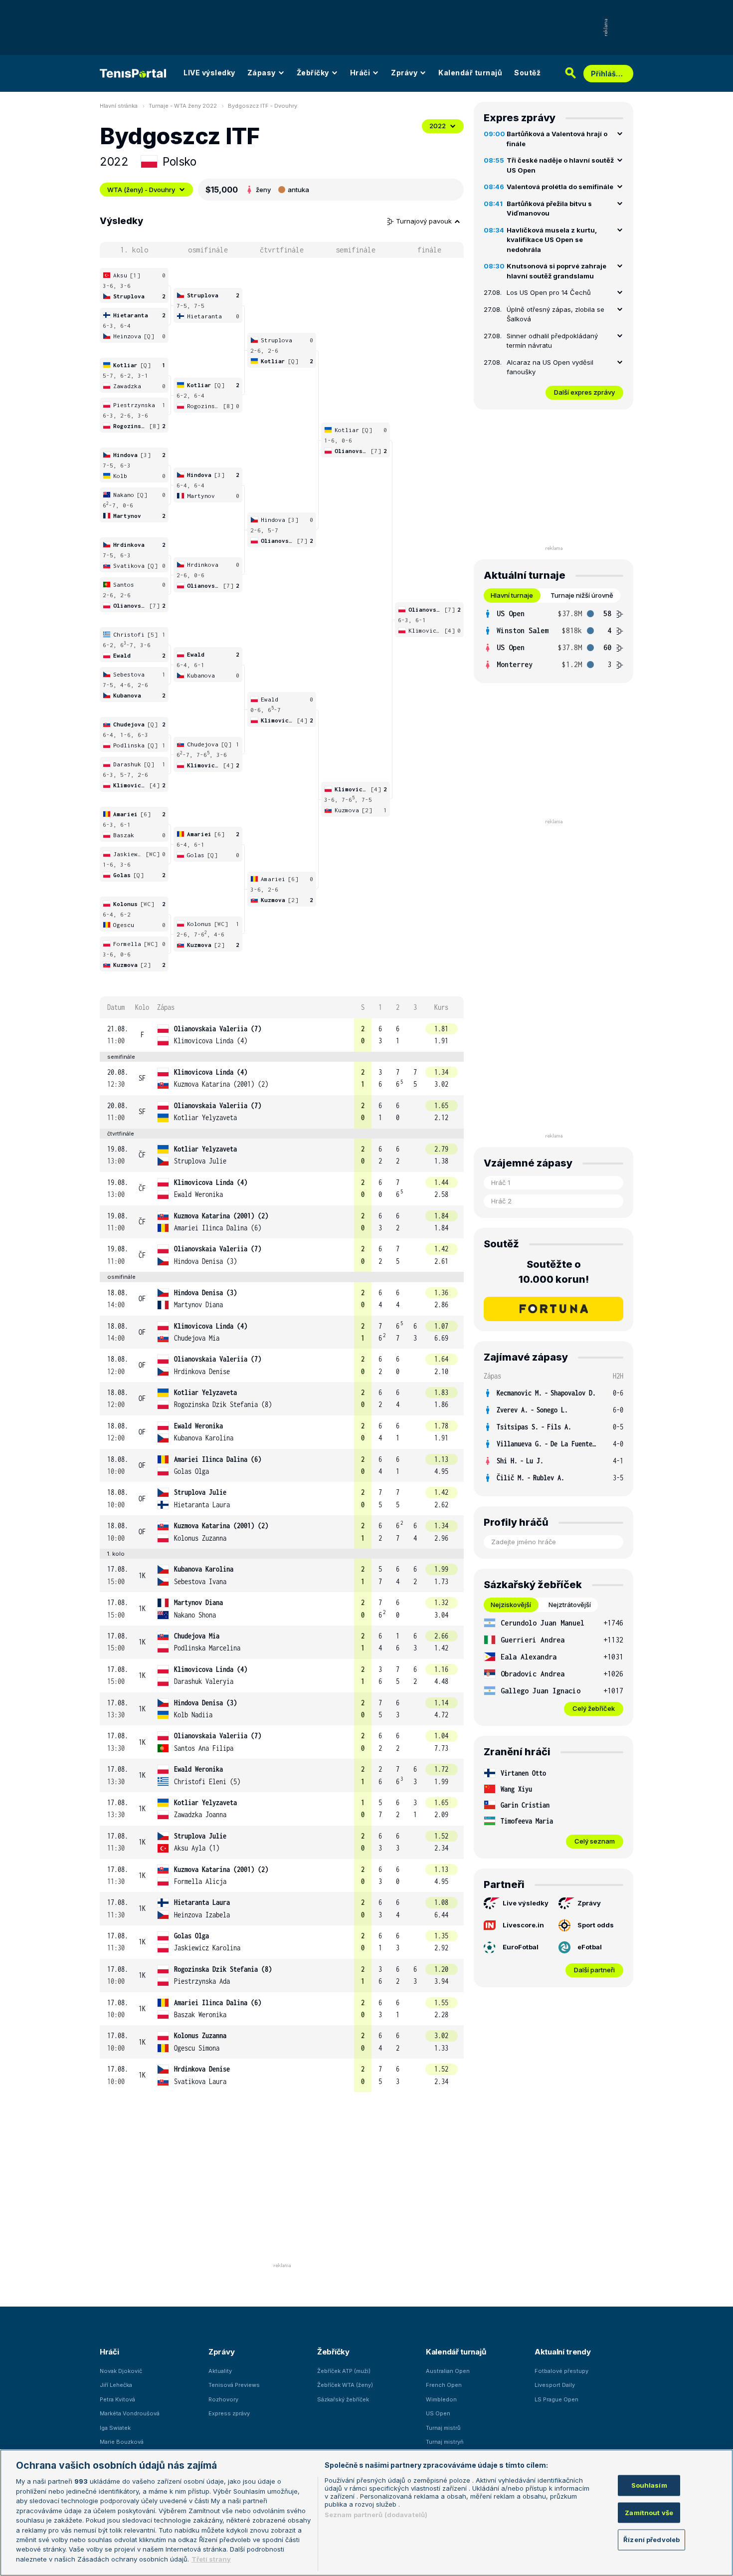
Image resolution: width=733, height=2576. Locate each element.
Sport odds (596, 1925)
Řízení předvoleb (651, 2540)
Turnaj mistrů (443, 2428)
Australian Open (448, 2371)
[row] (282, 1035)
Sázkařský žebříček (343, 2399)
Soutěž (527, 73)
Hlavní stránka (119, 106)
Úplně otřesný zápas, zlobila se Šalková (555, 314)
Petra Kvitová (117, 2399)
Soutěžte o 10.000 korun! (554, 1272)
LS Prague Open (556, 2399)
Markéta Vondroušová (130, 2413)
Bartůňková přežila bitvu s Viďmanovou (549, 209)
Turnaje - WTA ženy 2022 (183, 106)
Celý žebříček (594, 1708)
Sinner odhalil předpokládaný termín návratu (552, 341)
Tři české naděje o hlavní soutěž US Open (560, 165)
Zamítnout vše (649, 2512)
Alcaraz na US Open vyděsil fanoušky (550, 367)
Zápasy (262, 73)
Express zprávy (229, 2413)
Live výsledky (526, 1903)
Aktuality (220, 2371)
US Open (438, 2413)
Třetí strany (211, 2559)
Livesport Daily (555, 2385)
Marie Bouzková (122, 2442)
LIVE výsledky (209, 73)
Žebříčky (313, 73)
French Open (444, 2385)
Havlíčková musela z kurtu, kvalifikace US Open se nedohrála (552, 240)
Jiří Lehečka (116, 2385)
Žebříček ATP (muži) (344, 2371)
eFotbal (590, 1947)
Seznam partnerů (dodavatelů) (376, 2515)
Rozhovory (223, 2399)
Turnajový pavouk (425, 221)
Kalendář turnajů (470, 73)
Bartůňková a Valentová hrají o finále (557, 139)
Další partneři (594, 1970)
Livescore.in (523, 1925)
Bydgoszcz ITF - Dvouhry (263, 106)
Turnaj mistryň (445, 2442)
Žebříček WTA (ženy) (345, 2385)
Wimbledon (441, 2399)
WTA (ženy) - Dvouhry (141, 190)
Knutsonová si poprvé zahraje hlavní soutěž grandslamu (556, 271)
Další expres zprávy (584, 392)
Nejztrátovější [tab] (570, 1605)
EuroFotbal (521, 1947)
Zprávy (404, 73)
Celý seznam (595, 1841)
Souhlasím (649, 2485)
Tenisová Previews (234, 2385)
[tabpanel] (553, 639)
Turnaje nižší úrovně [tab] (582, 595)
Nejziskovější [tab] (511, 1605)
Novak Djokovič (121, 2371)
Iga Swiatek (115, 2428)
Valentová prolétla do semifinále (560, 187)
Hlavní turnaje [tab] (512, 595)
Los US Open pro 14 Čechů (549, 292)
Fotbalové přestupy (561, 2371)
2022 (438, 126)
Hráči (360, 73)
